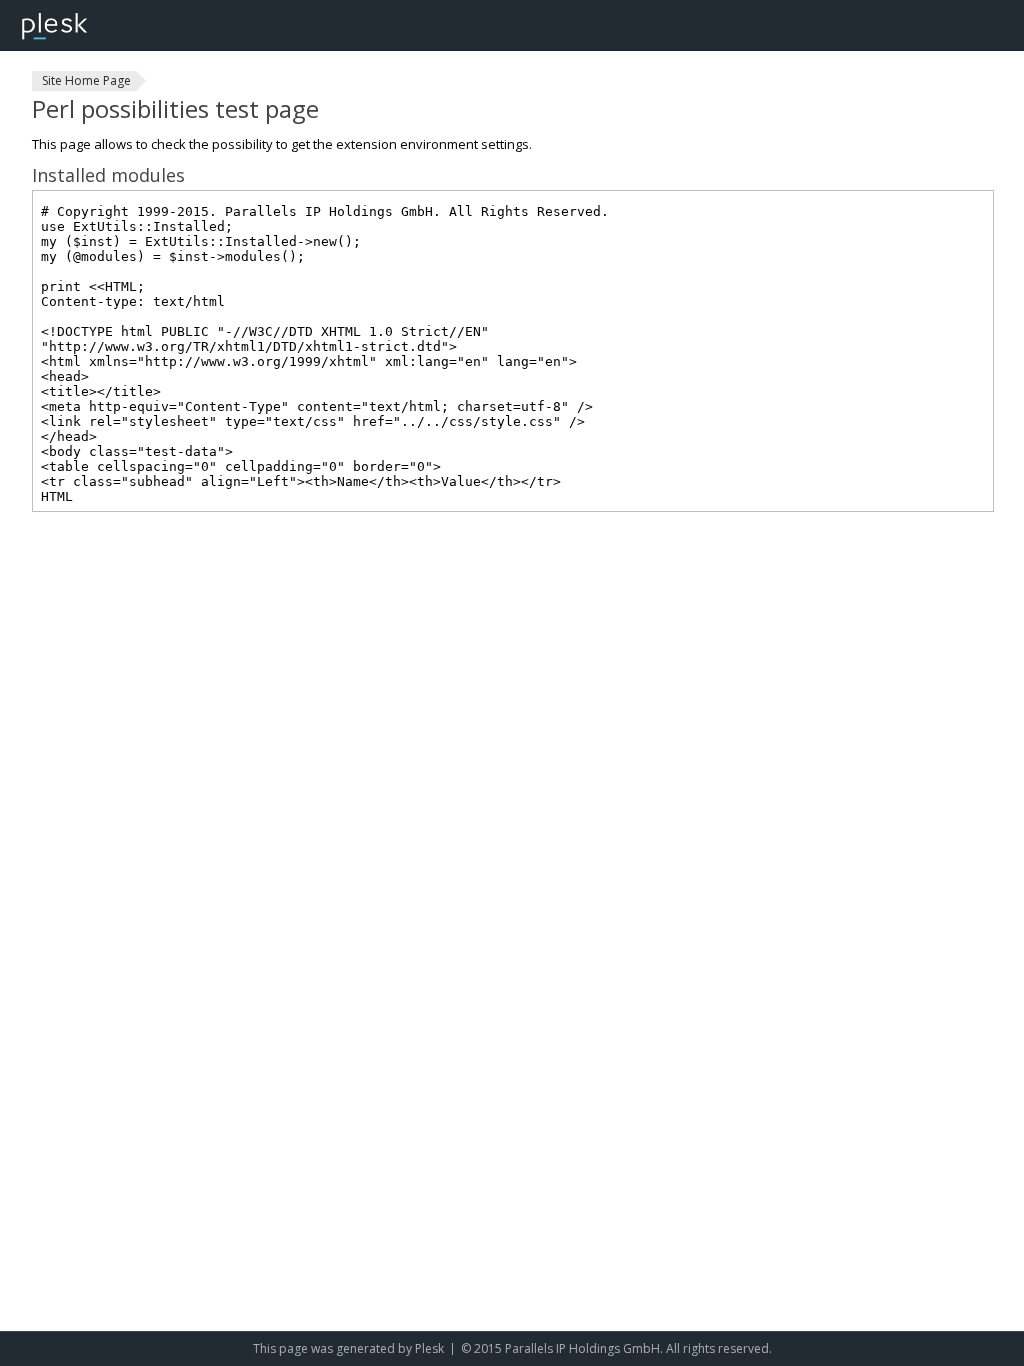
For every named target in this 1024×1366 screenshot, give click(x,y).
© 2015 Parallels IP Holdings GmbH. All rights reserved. (616, 1348)
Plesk (429, 1348)
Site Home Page (86, 80)
